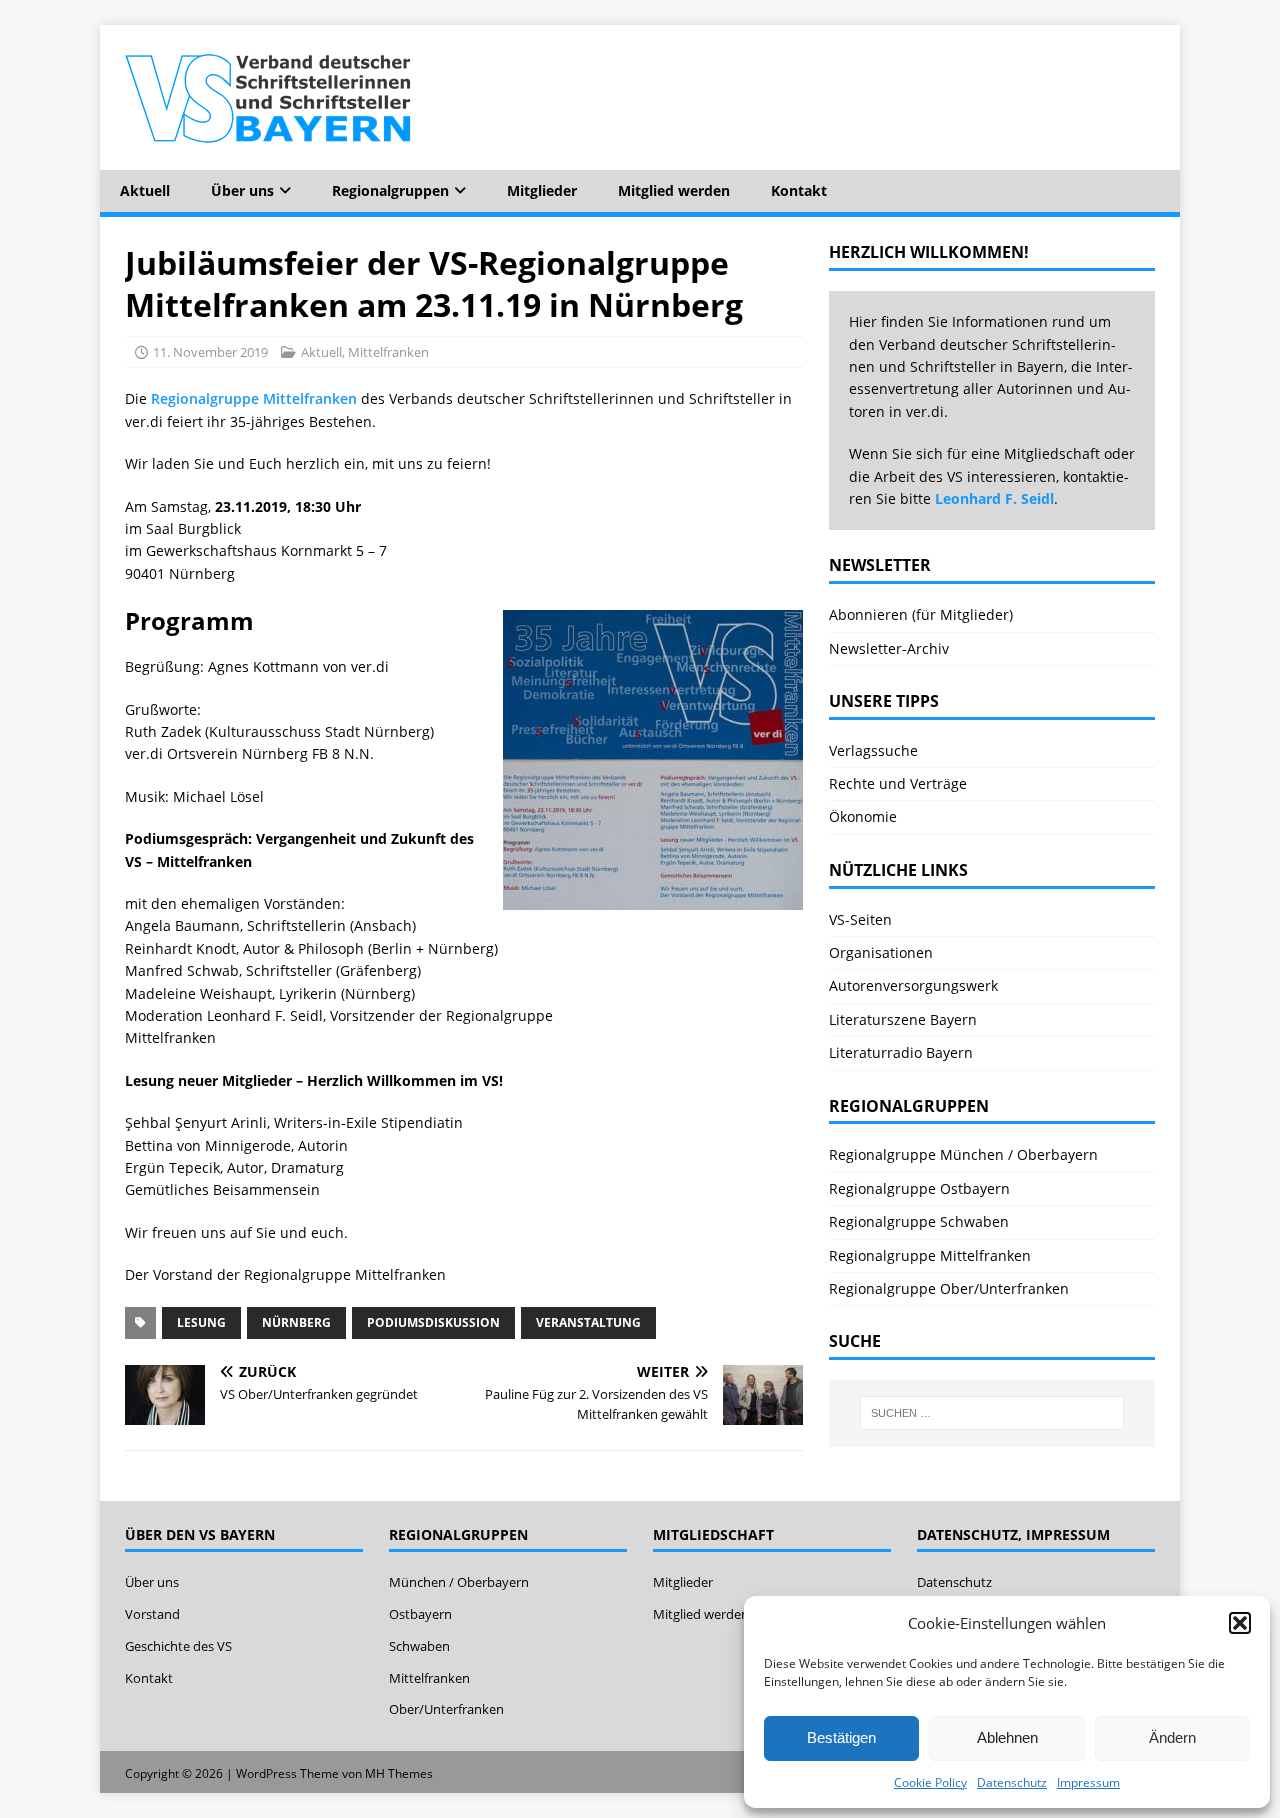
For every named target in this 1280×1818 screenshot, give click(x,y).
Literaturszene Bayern (903, 1019)
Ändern (1172, 1737)
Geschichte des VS (178, 1646)
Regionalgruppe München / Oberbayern (963, 1154)
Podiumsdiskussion (433, 1322)
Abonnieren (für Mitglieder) (921, 614)
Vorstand (152, 1614)
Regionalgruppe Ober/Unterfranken (949, 1288)
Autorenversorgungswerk (913, 985)
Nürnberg (296, 1322)
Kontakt (799, 190)
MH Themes (399, 1773)
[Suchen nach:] (992, 1413)
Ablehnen (1007, 1737)
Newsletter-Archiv (889, 648)
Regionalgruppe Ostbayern (919, 1188)
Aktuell (145, 190)
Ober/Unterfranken (446, 1709)
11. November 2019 (210, 352)
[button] (1240, 1623)
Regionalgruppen (390, 190)
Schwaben (419, 1646)
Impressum (1088, 1782)
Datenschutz (1012, 1782)
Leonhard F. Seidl (994, 498)
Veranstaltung (588, 1322)
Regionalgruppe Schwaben (919, 1221)
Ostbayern (420, 1614)
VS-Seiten (860, 919)
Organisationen (881, 952)
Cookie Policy (930, 1782)
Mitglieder (542, 190)
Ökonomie (863, 816)
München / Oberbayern (459, 1582)
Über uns (242, 190)
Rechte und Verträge (898, 783)
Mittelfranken (388, 352)
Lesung (201, 1322)
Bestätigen (841, 1737)
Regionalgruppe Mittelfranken (254, 398)
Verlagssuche (873, 750)
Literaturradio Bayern (901, 1052)
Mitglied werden (674, 190)
